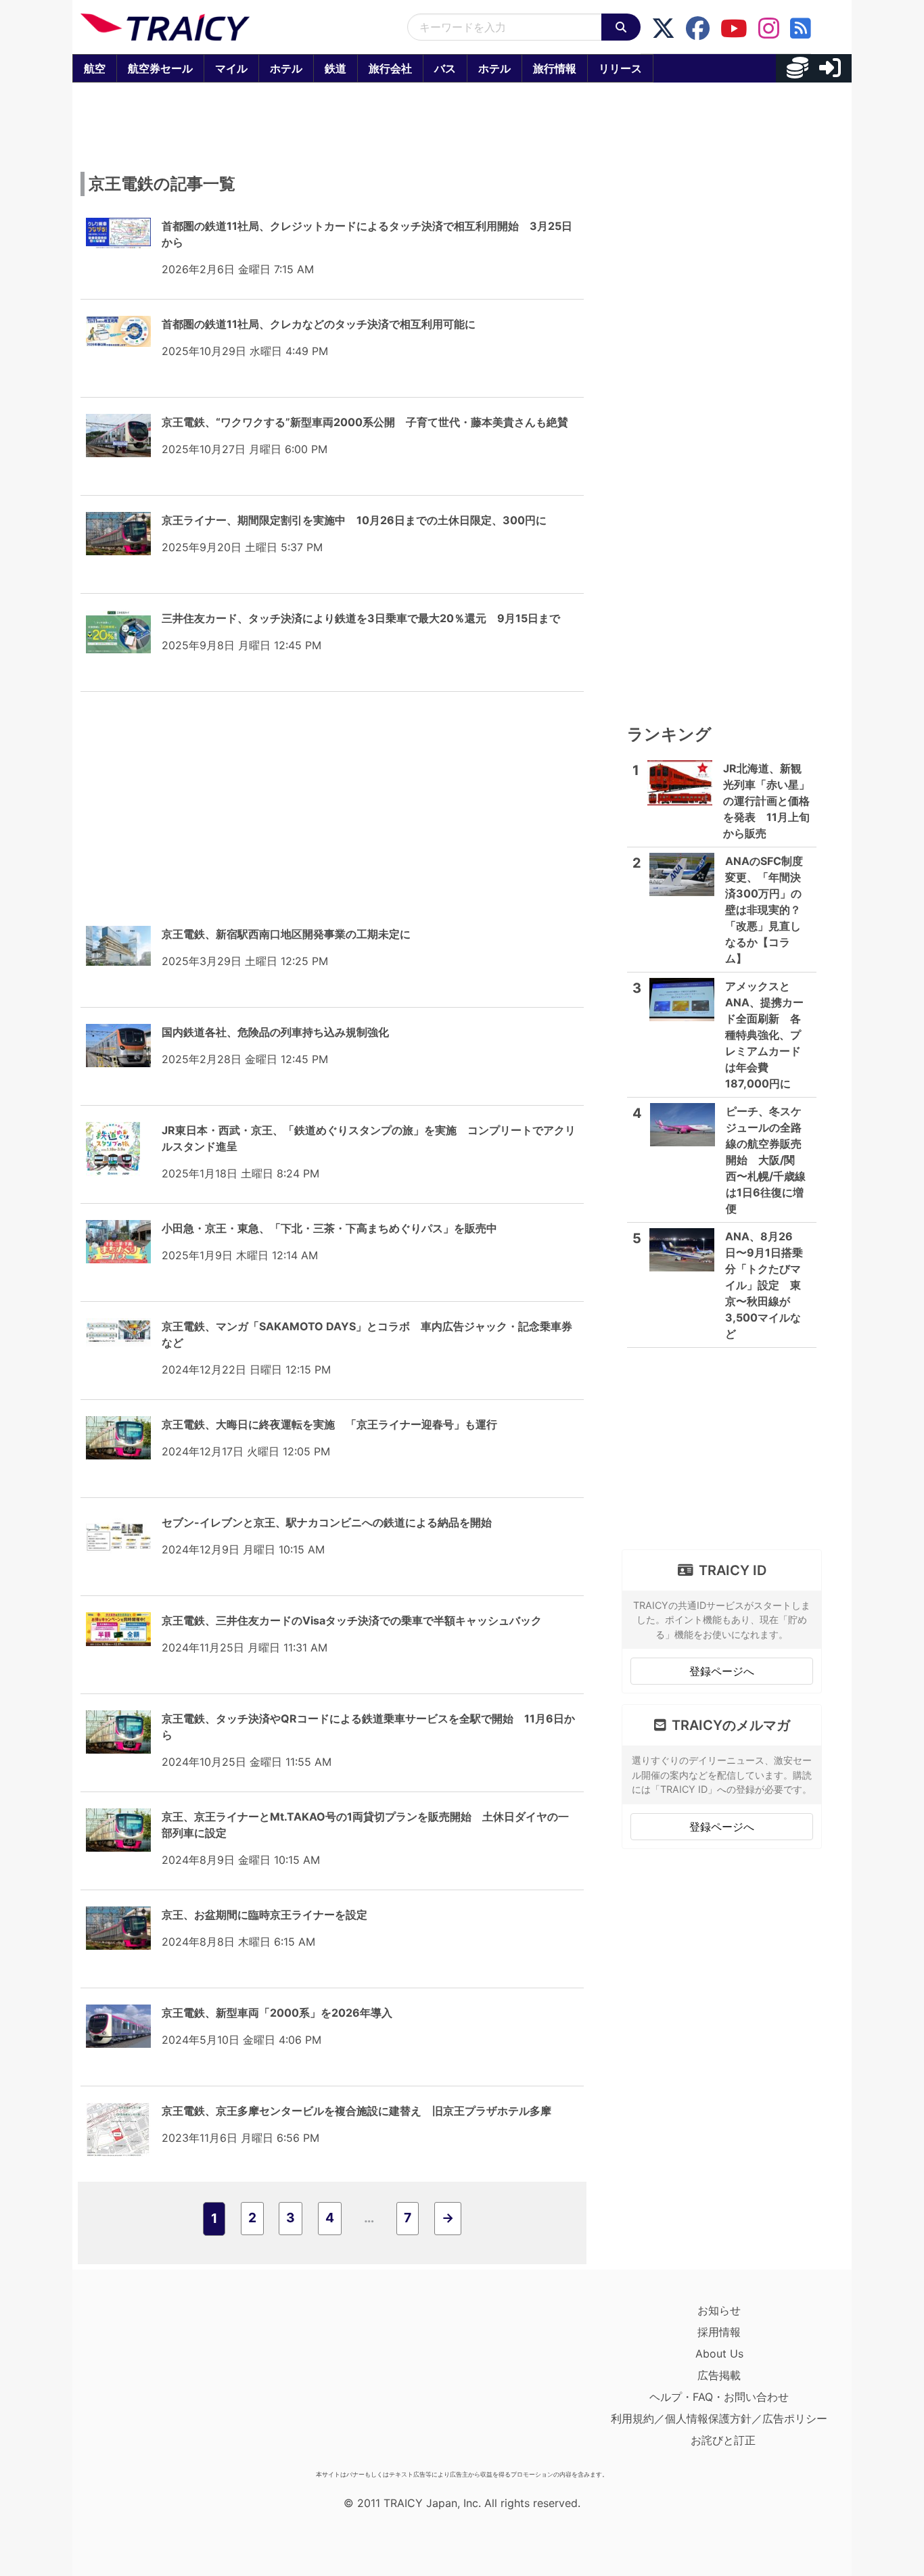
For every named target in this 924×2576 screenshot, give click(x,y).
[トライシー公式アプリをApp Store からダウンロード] (159, 2382)
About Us (719, 2353)
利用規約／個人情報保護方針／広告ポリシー (719, 2418)
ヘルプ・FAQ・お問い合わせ (719, 2397)
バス (445, 68)
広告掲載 (719, 2375)
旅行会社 (390, 68)
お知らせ (719, 2310)
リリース (620, 68)
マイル (231, 68)
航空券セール (160, 68)
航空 (95, 68)
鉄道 (336, 68)
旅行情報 (555, 68)
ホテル (286, 68)
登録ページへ (722, 1671)
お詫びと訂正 (723, 2440)
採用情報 (719, 2332)
